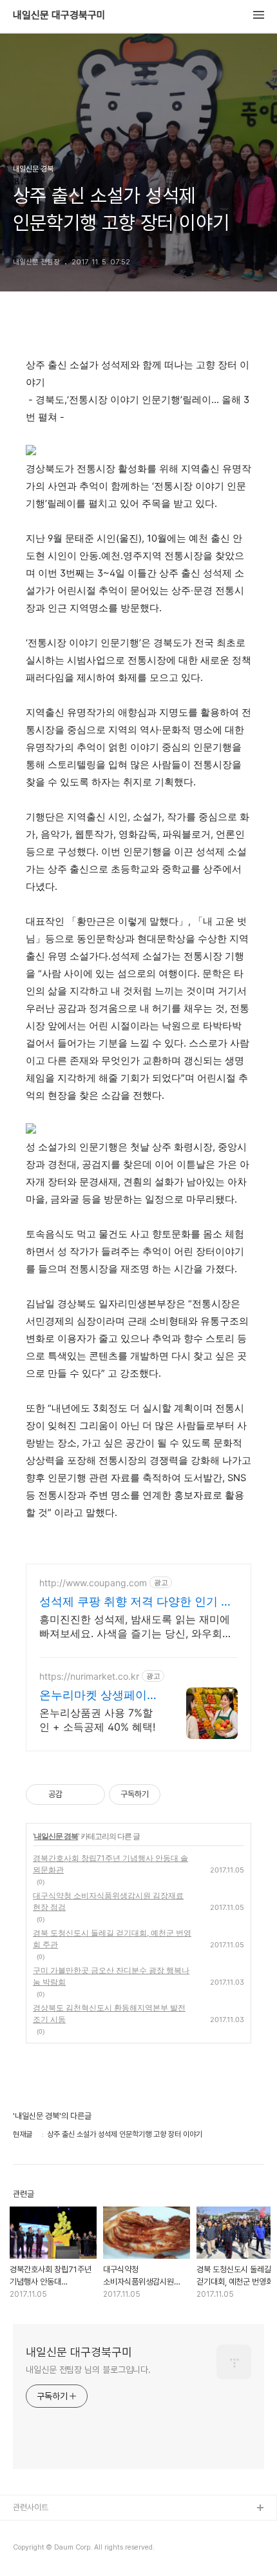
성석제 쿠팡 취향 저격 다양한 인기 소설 (136, 1602)
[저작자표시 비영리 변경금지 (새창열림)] (178, 1794)
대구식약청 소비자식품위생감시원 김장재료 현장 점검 (108, 1901)
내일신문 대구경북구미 (59, 15)
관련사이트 (31, 2507)
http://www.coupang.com (93, 1583)
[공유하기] (74, 1794)
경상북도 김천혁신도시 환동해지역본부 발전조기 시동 (109, 2013)
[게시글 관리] (91, 1794)
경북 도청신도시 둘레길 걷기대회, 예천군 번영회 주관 (112, 1939)
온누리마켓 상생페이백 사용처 (99, 1696)
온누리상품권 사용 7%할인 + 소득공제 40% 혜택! (97, 1720)
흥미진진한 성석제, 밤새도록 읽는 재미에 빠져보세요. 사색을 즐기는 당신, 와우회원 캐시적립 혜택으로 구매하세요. (136, 1627)
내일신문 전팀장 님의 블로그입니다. (88, 2370)
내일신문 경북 (56, 1836)
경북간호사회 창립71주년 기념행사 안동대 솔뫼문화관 (110, 1864)
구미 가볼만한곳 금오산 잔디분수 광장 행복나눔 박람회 (111, 1976)
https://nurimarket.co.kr (89, 1676)
